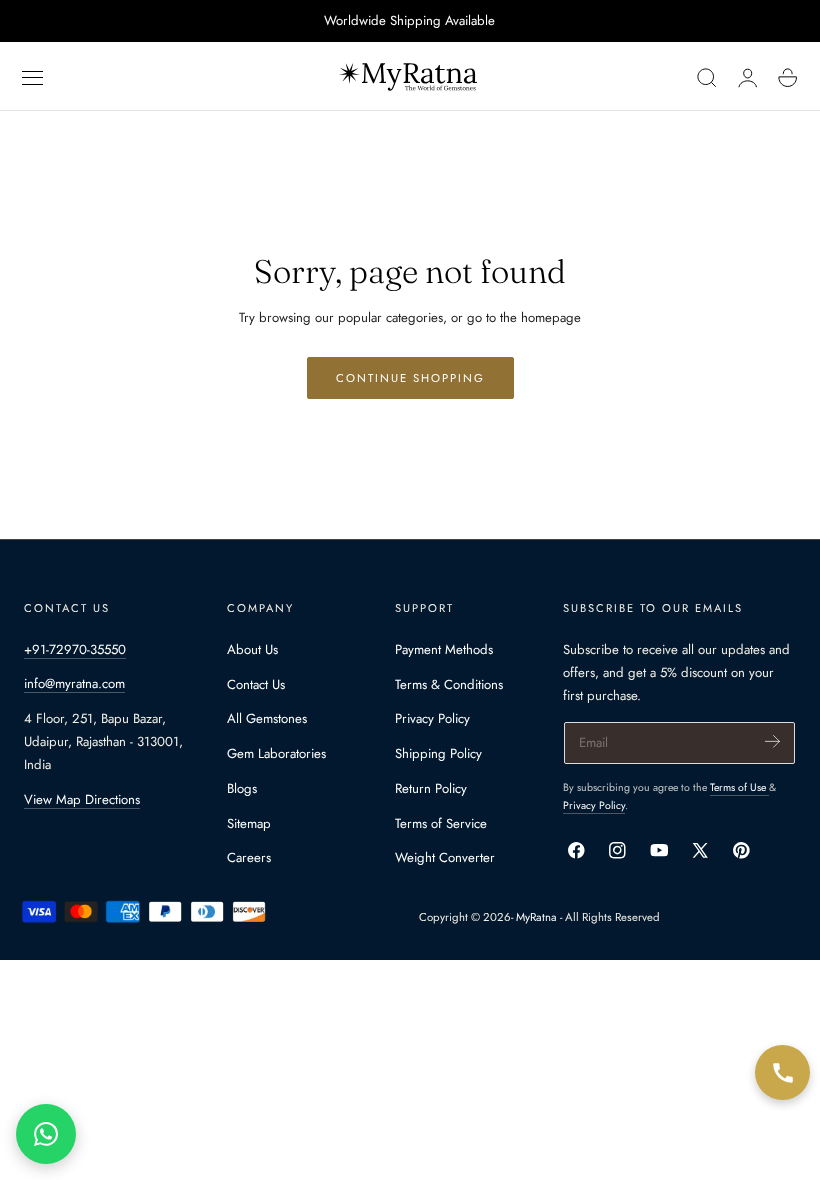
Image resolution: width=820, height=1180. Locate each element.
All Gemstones (267, 718)
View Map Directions (82, 799)
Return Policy (431, 788)
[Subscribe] (772, 741)
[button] (33, 78)
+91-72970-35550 (75, 649)
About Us (252, 649)
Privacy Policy (432, 718)
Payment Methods (444, 649)
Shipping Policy (438, 753)
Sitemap (249, 822)
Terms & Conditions (449, 683)
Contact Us (256, 683)
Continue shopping (410, 378)
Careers (249, 857)
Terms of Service (441, 822)
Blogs (242, 788)
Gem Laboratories (276, 753)
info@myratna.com (74, 683)
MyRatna (536, 917)
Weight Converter (445, 857)
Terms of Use (739, 787)
